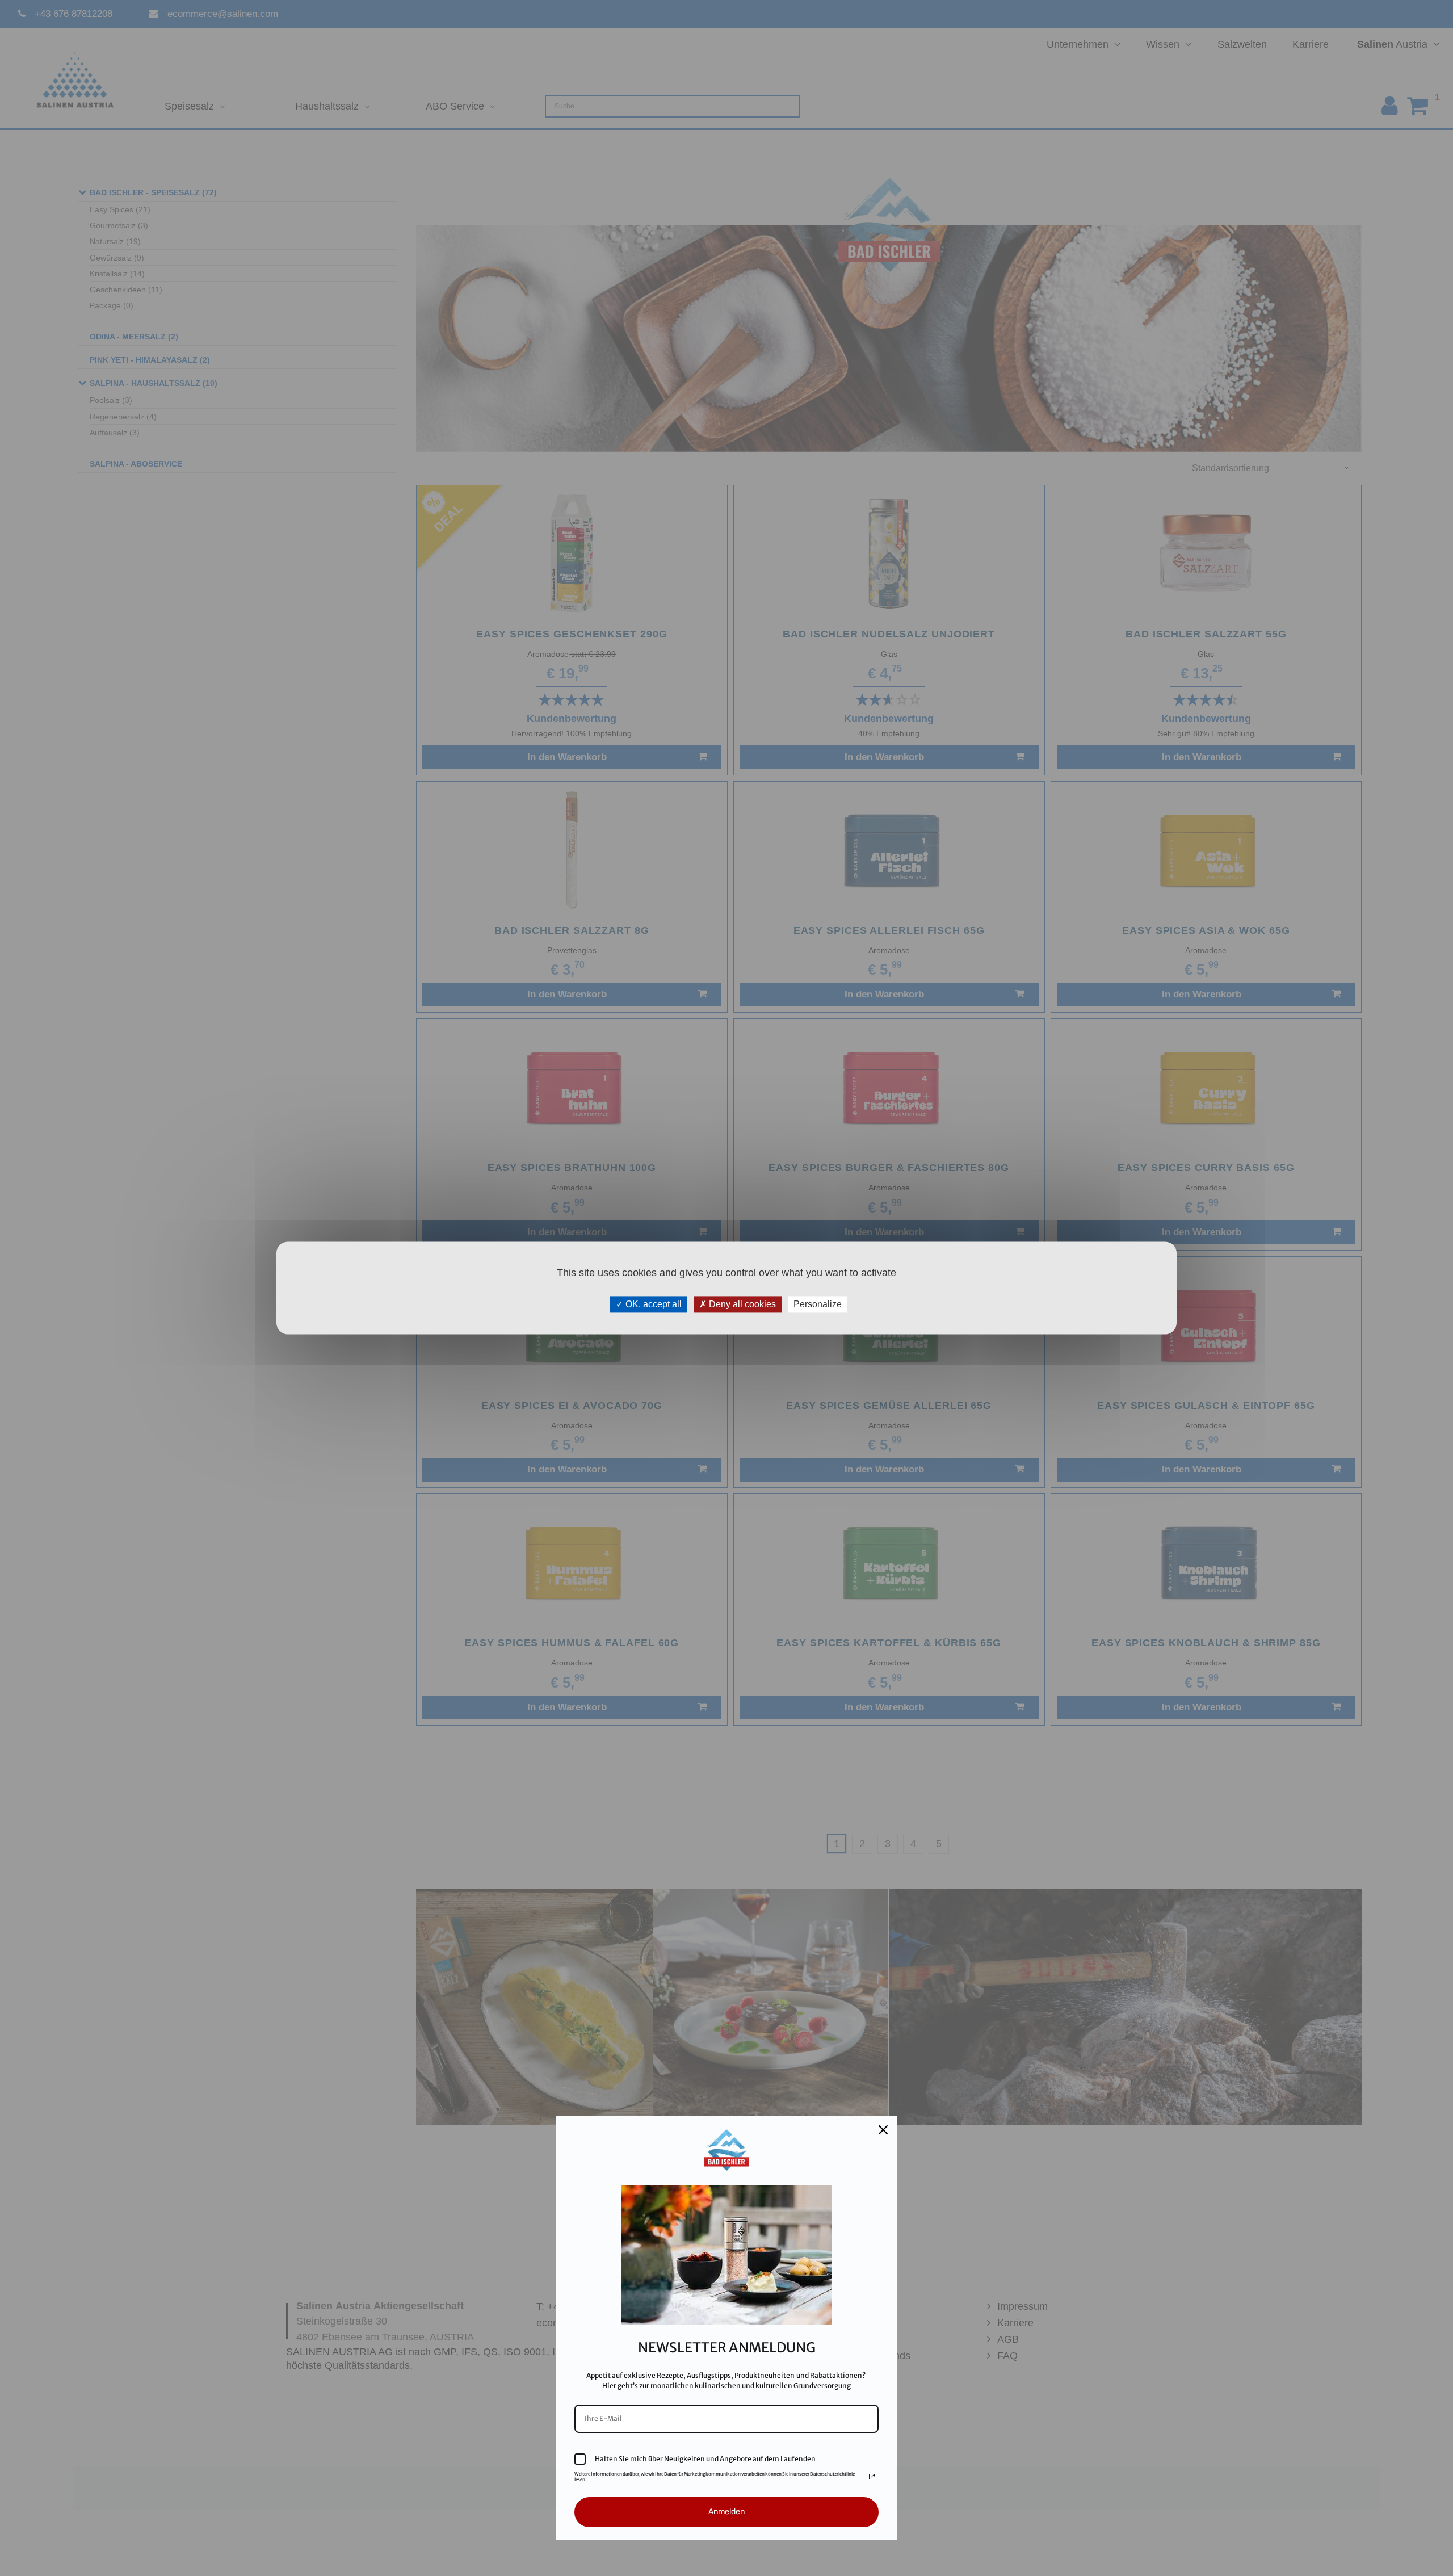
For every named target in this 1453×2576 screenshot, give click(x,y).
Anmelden (726, 2512)
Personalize (818, 1304)
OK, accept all (652, 1304)
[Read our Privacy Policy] (872, 2477)
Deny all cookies (741, 1304)
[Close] (883, 2130)
